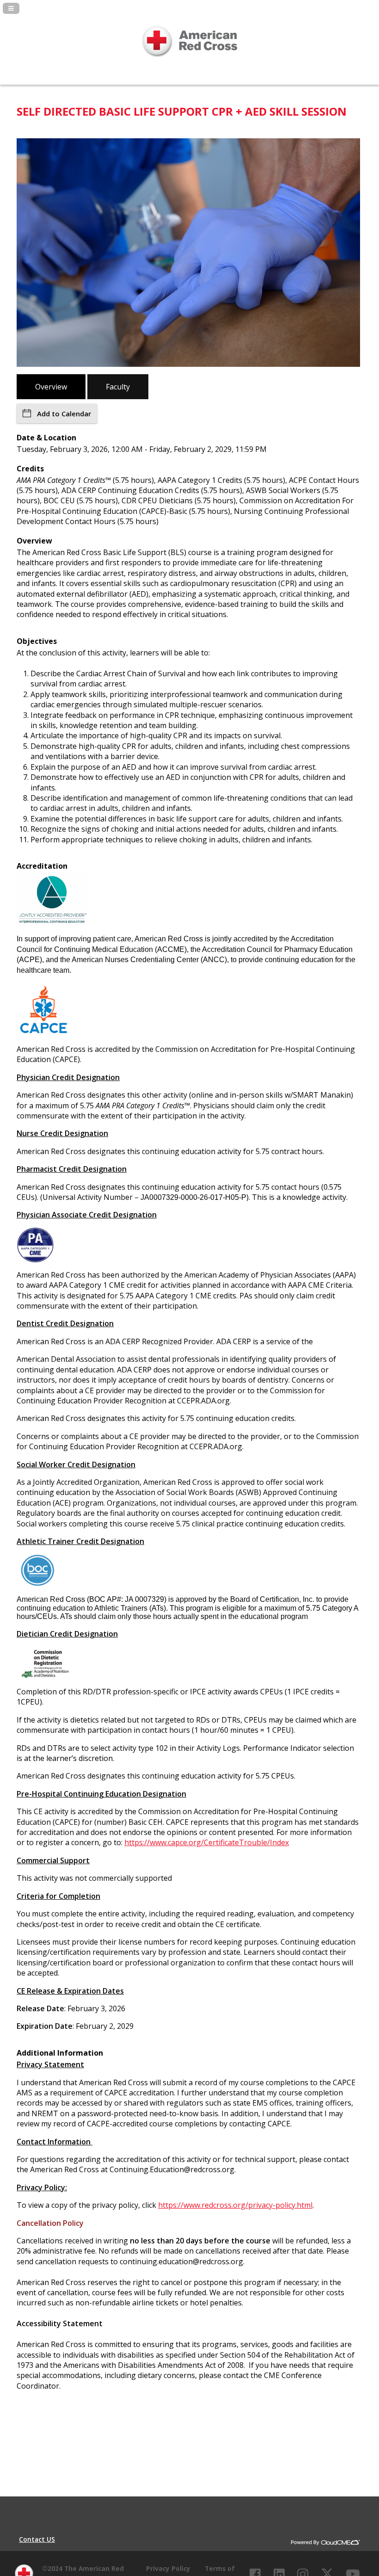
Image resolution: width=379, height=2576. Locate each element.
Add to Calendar (64, 414)
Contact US (37, 2539)
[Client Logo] (189, 65)
